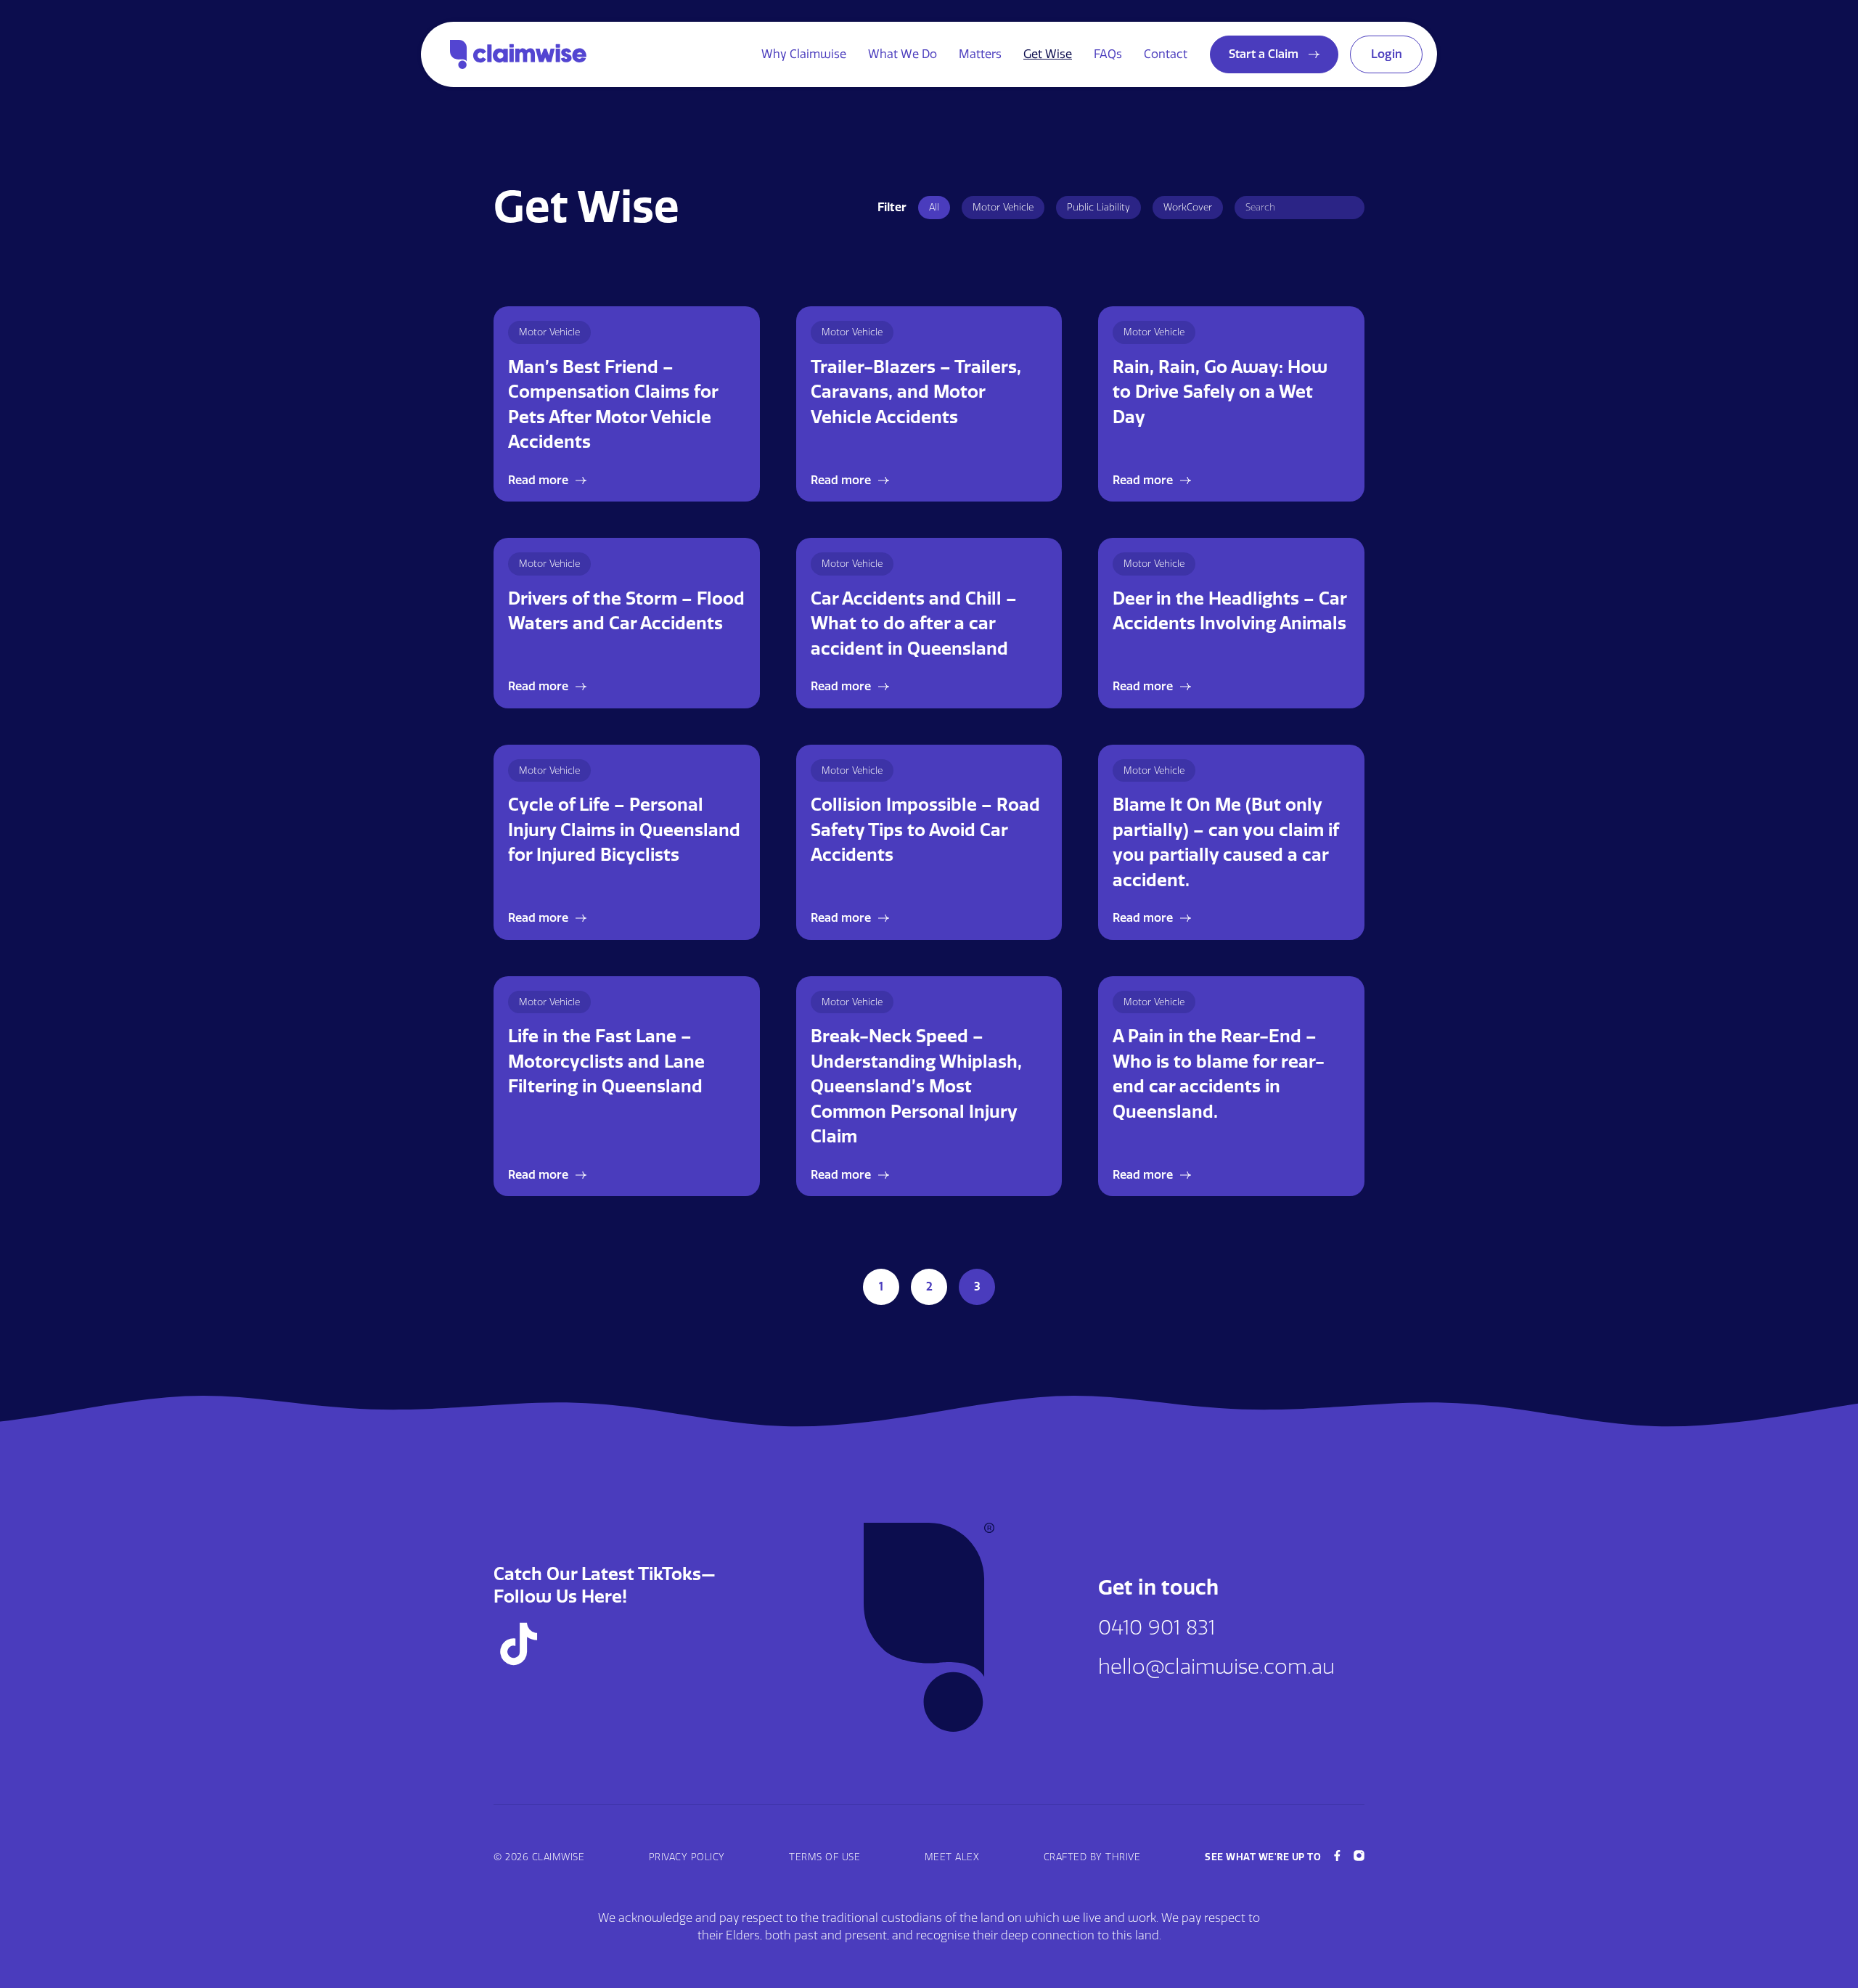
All (934, 207)
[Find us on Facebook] (1337, 1857)
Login (1387, 54)
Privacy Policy (687, 1857)
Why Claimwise (804, 54)
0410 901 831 (1157, 1628)
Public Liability (1098, 207)
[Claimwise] (518, 54)
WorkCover (1188, 207)
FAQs (1108, 54)
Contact (1166, 54)
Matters (980, 54)
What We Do (903, 54)
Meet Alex (952, 1857)
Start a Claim (1265, 54)
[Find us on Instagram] (1359, 1857)
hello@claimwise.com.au (1216, 1667)
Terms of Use (824, 1857)
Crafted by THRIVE (1092, 1857)
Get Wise (1048, 54)
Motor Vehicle (1003, 207)
